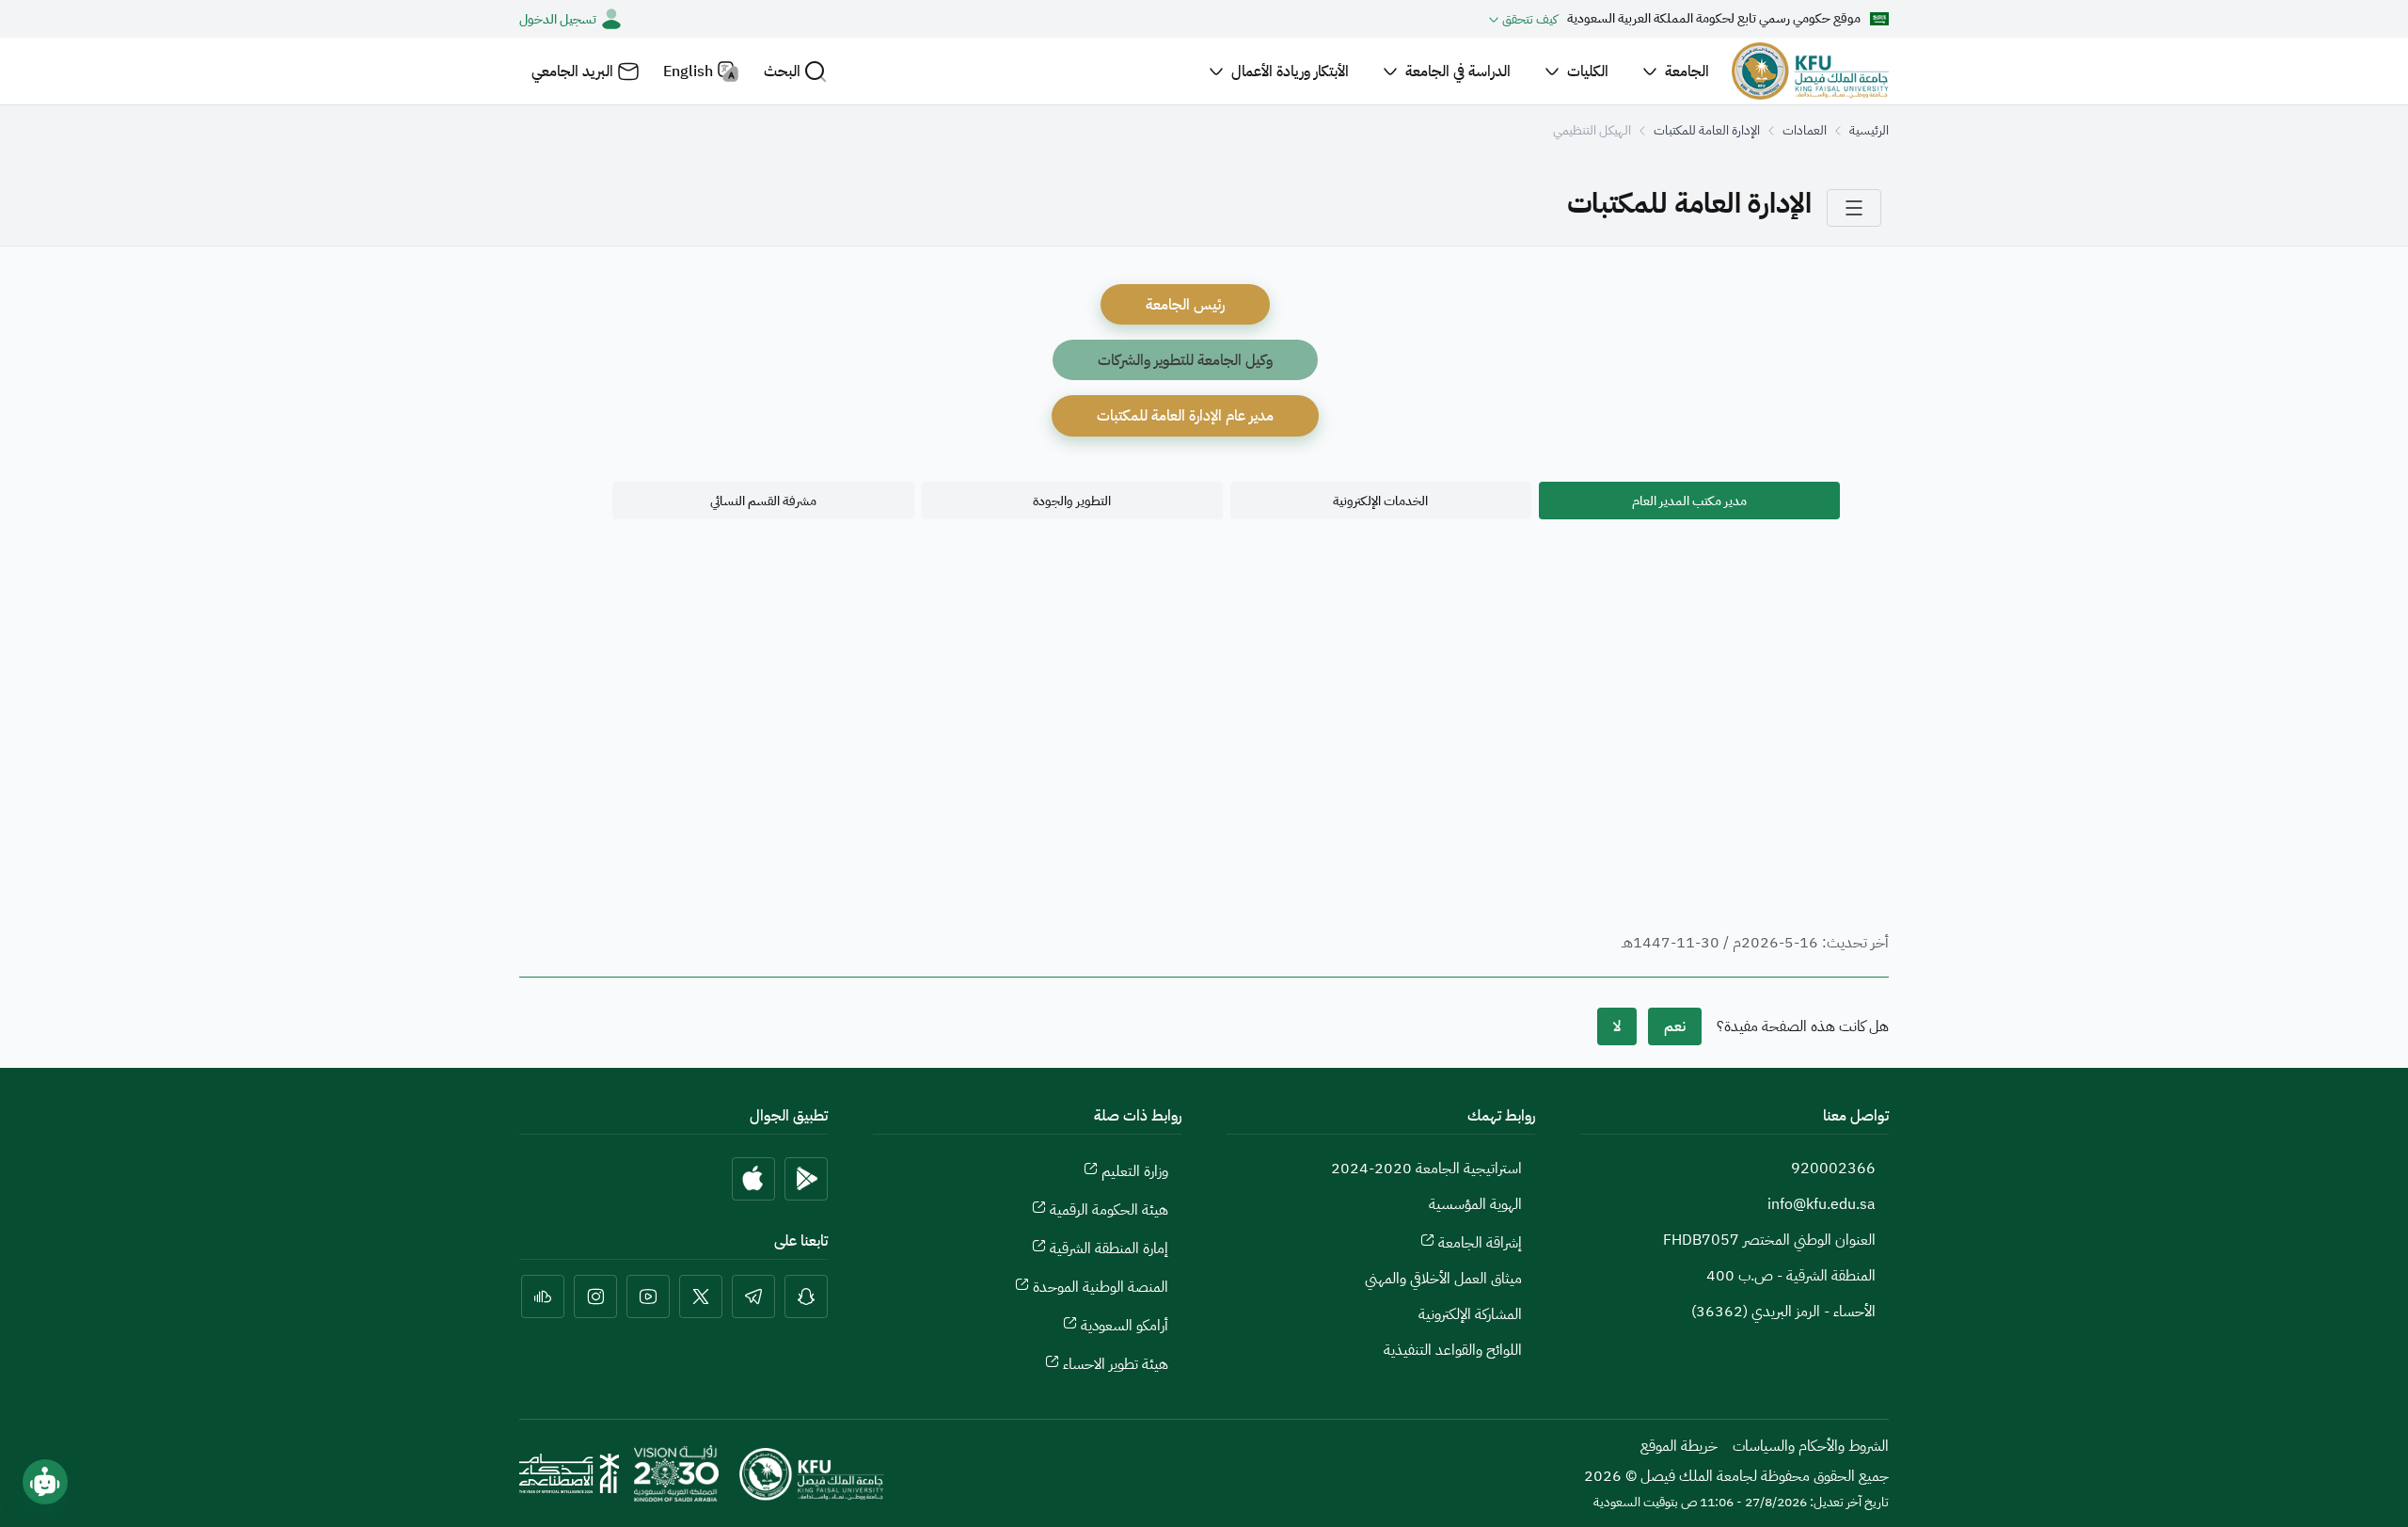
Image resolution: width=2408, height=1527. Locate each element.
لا (1617, 1026)
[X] (701, 1296)
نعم (1675, 1026)
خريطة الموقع (1679, 1446)
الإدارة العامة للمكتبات (1707, 130)
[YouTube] (648, 1296)
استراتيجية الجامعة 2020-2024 (1426, 1169)
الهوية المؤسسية (1475, 1204)
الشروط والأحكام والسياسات (1811, 1446)
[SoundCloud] (543, 1296)
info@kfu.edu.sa (1822, 1204)
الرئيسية (1869, 130)
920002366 (1833, 1169)
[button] (795, 71)
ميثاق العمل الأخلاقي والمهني (1443, 1279)
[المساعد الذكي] (45, 1482)
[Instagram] (595, 1296)
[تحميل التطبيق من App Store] (753, 1179)
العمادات (1805, 130)
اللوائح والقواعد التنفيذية (1453, 1350)
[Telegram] (753, 1296)
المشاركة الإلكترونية (1470, 1314)
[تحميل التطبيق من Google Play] (806, 1179)
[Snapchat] (806, 1296)
